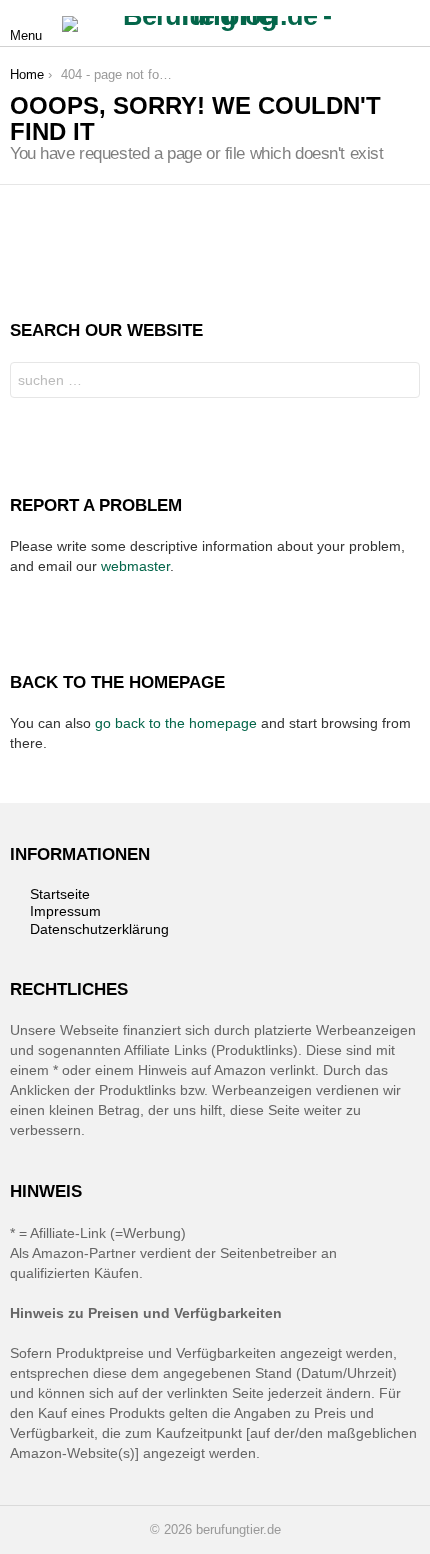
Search (400, 382)
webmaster (135, 566)
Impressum (65, 911)
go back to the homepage (176, 723)
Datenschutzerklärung (99, 929)
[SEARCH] (408, 24)
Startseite (60, 894)
